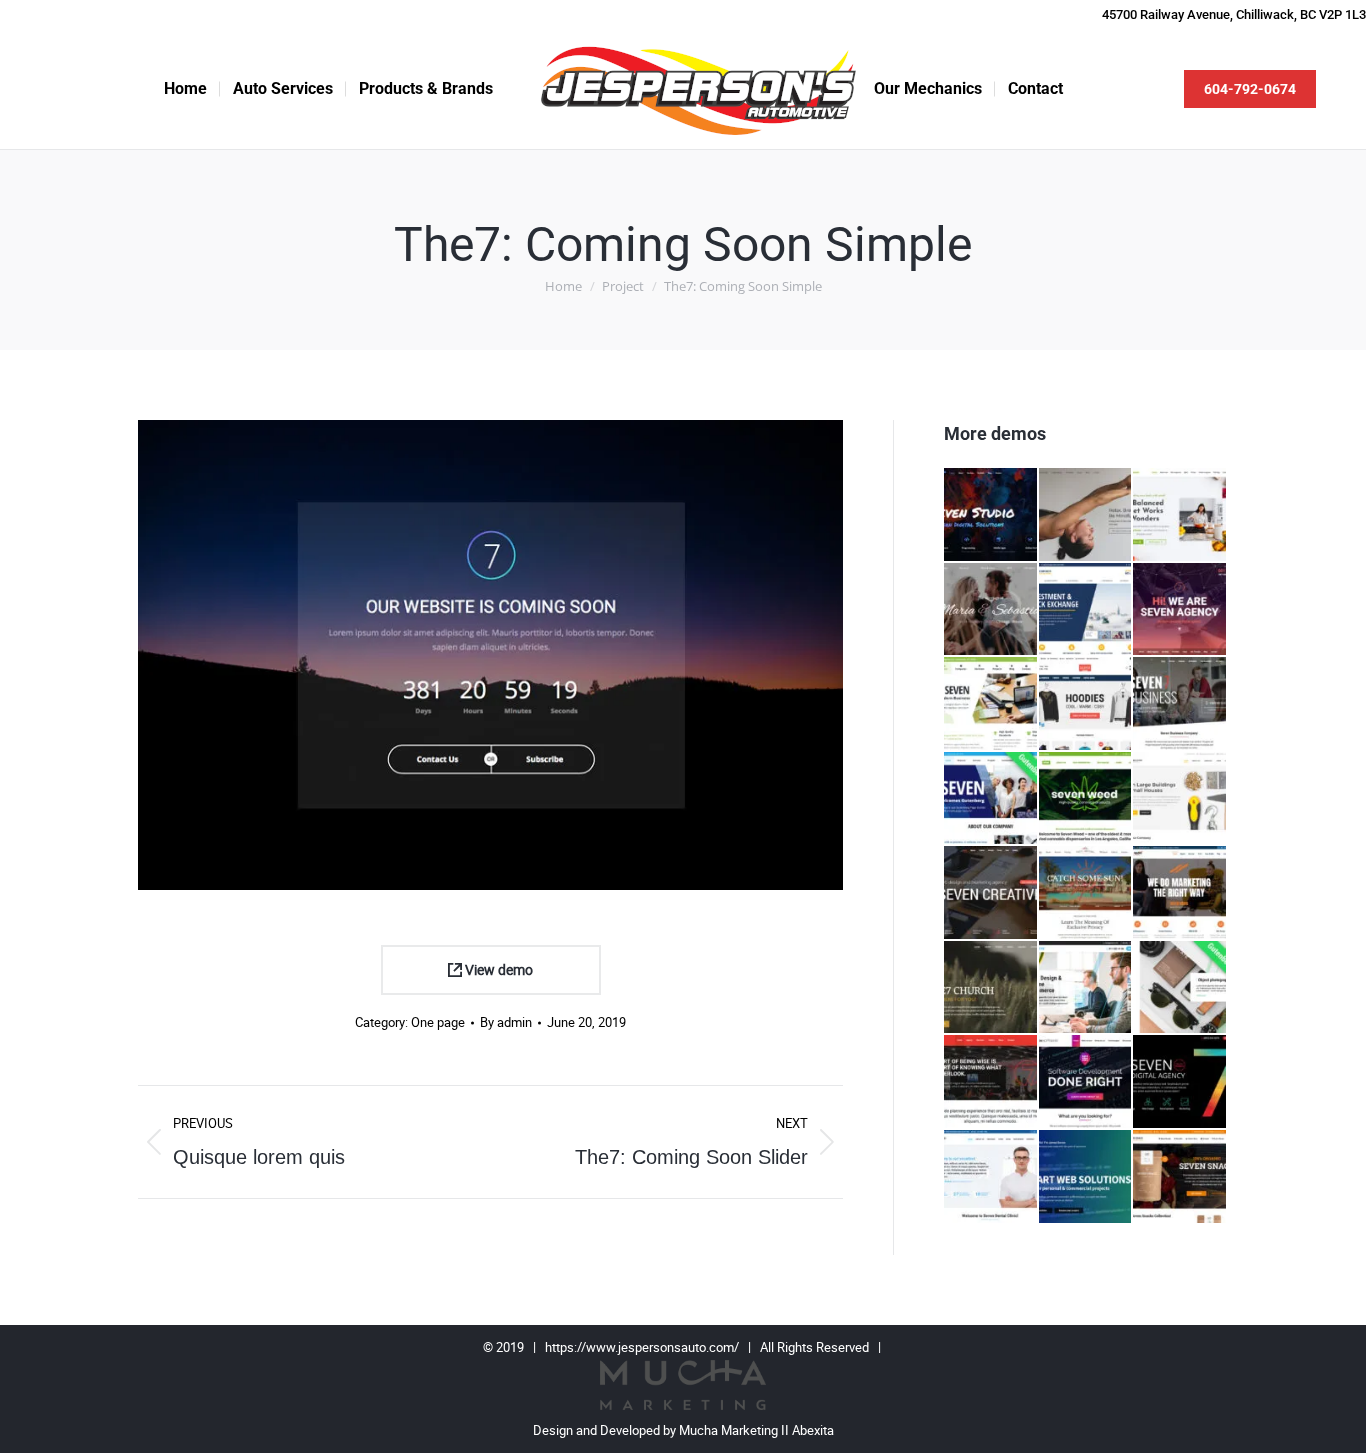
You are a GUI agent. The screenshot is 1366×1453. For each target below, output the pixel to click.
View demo (497, 970)
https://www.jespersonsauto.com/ (642, 1347)
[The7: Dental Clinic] (991, 1177)
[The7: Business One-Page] (1180, 704)
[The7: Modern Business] (991, 704)
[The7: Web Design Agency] (1180, 1082)
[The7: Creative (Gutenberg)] (1180, 988)
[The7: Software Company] (1086, 1082)
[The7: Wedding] (991, 610)
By (506, 1022)
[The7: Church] (991, 988)
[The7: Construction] (1180, 799)
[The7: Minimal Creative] (1086, 988)
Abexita (813, 1430)
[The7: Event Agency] (991, 1082)
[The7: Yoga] (1086, 515)
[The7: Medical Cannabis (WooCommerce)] (1086, 799)
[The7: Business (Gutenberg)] (991, 799)
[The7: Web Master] (1086, 1177)
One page (438, 1022)
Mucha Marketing (730, 1430)
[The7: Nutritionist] (1180, 515)
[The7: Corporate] (1086, 610)
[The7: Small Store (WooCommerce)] (1180, 1177)
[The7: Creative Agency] (991, 893)
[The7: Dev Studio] (991, 515)
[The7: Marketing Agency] (1180, 893)
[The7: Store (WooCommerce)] (1086, 704)
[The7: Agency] (1180, 610)
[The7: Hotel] (1086, 893)
